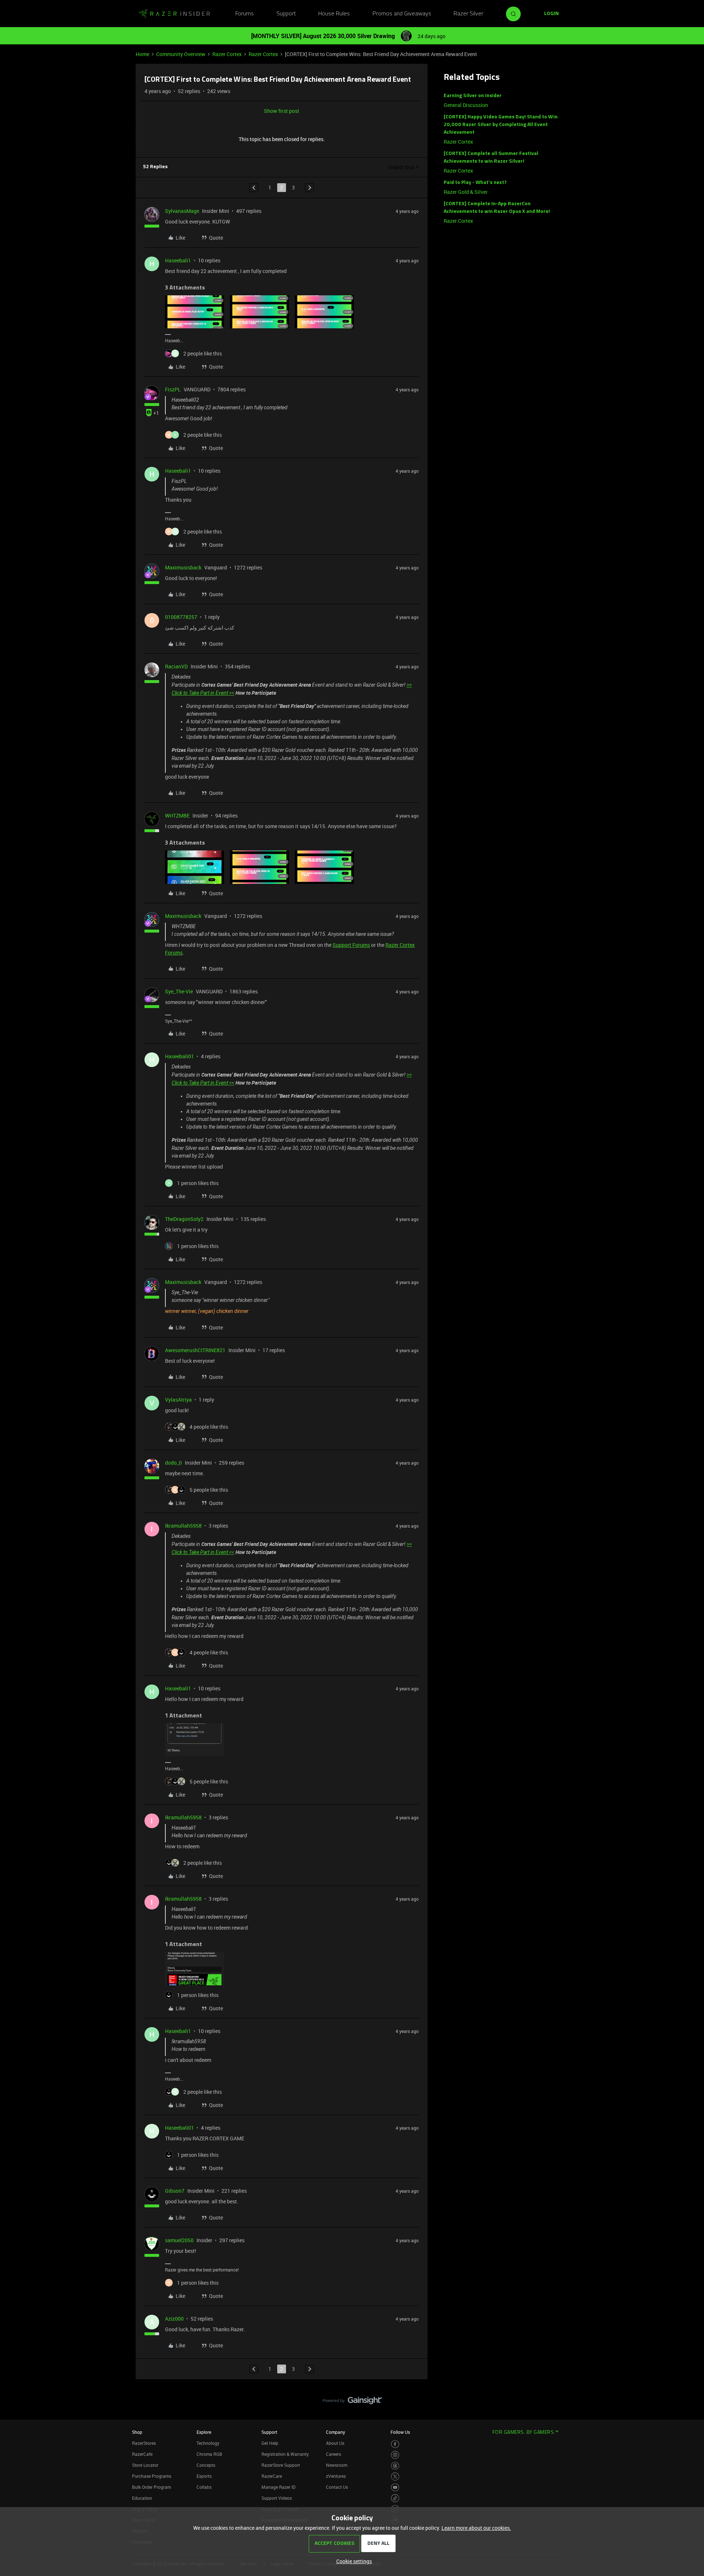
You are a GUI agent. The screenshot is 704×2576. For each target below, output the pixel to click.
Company (335, 2432)
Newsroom (337, 2465)
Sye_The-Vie (179, 991)
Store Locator (145, 2465)
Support (286, 14)
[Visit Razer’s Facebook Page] (395, 2444)
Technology (208, 2443)
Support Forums (351, 945)
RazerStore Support (281, 2465)
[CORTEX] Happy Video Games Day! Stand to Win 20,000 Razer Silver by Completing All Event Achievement (501, 125)
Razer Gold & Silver (466, 192)
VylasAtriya (178, 1400)
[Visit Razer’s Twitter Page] (395, 2477)
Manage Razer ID (278, 2487)
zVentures (336, 2476)
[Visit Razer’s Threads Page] (395, 2466)
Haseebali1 (178, 260)
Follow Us (400, 2432)
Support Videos (277, 2498)
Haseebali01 (179, 1056)
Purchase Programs (152, 2476)
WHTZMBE (177, 815)
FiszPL (173, 389)
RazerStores (144, 2443)
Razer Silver (468, 14)
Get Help (270, 2443)
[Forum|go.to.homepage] (174, 14)
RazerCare (272, 2476)
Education (142, 2498)
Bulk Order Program (151, 2487)
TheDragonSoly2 (184, 1219)
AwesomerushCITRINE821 (195, 1350)
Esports (204, 2476)
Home (142, 54)
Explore (204, 2432)
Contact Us (337, 2487)
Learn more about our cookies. (476, 2528)
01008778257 (181, 617)
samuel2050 (179, 2240)
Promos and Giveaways (402, 14)
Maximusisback (183, 567)
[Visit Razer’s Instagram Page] (395, 2455)
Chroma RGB (209, 2454)
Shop (137, 2432)
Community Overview (181, 54)
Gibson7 (175, 2191)
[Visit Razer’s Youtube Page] (395, 2488)
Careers (333, 2454)
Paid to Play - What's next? (475, 183)
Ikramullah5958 (183, 1526)
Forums (245, 14)
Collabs (204, 2487)
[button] (551, 14)
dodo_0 (173, 1463)
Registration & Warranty (285, 2454)
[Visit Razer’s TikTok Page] (395, 2498)
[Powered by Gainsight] (352, 2402)
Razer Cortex (227, 54)
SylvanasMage (182, 211)
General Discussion (466, 105)
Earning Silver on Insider (473, 96)
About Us (335, 2443)
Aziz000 (174, 2319)
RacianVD (176, 666)
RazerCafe (142, 2454)
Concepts (206, 2465)
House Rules (334, 14)
